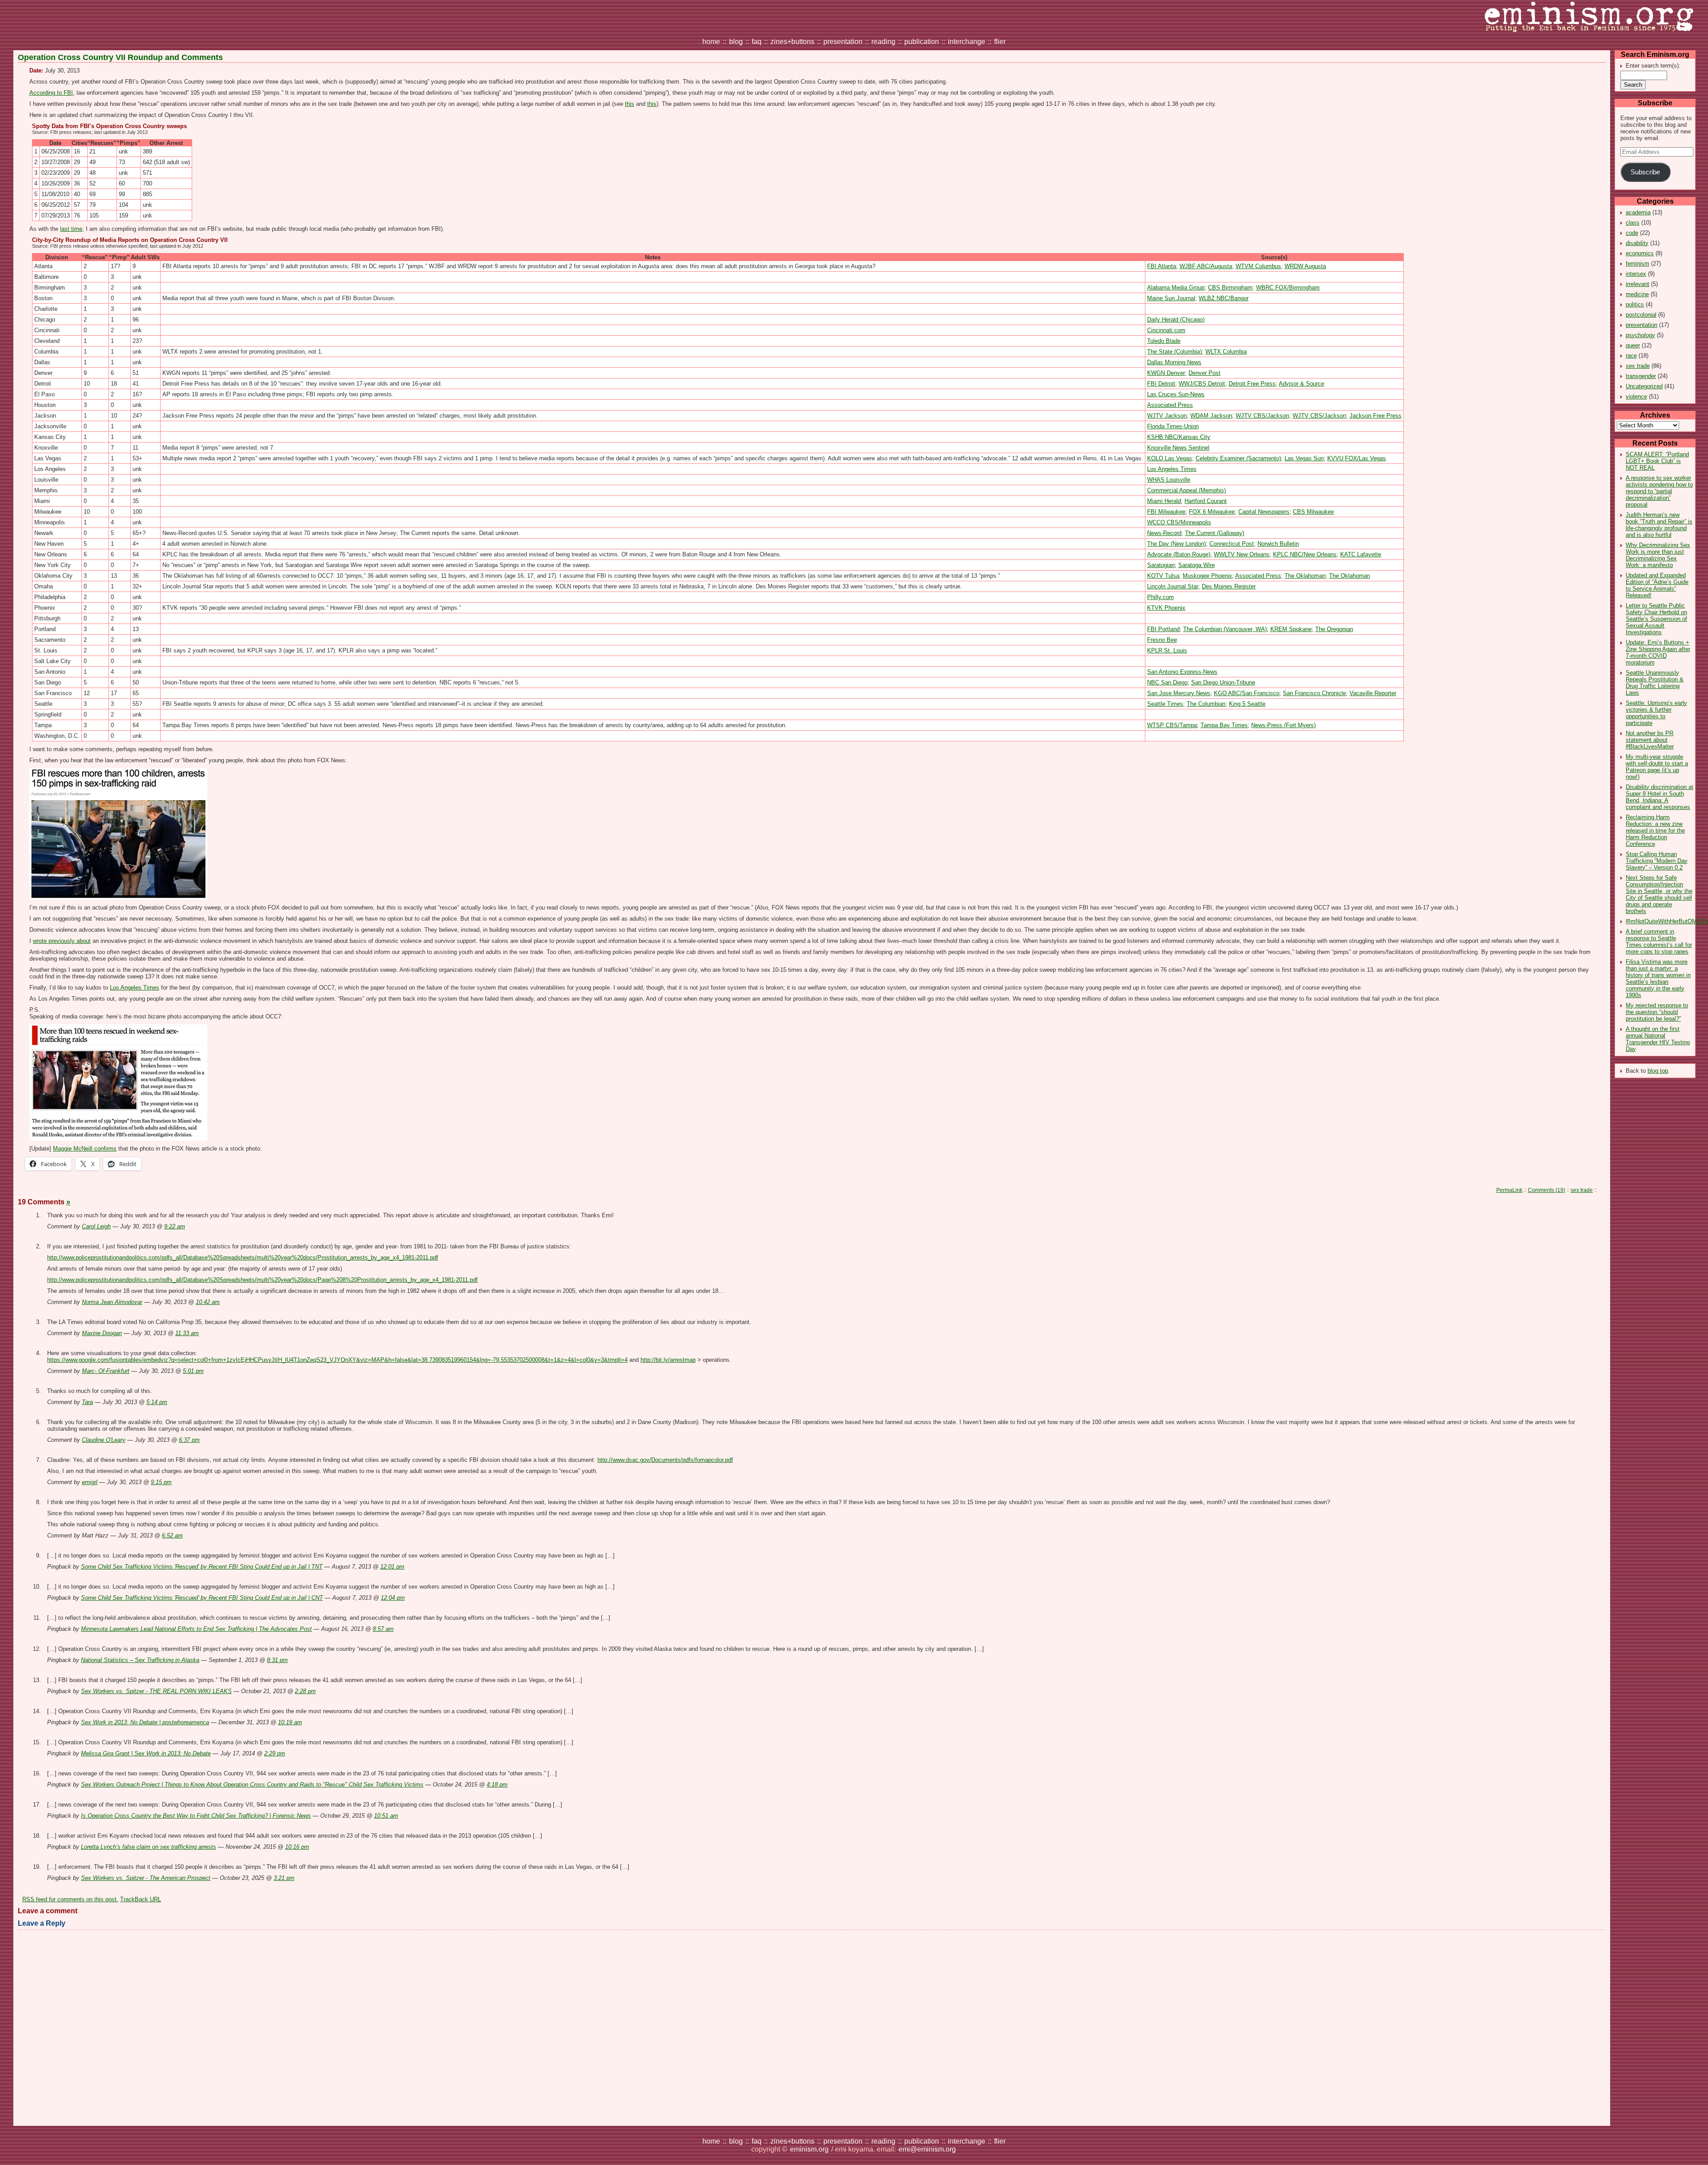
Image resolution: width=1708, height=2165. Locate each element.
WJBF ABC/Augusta (1206, 266)
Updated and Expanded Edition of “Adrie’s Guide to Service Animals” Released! (1657, 585)
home (711, 42)
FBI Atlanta (1162, 266)
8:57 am (383, 1629)
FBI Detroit (1161, 384)
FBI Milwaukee (1166, 512)
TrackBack (141, 1899)
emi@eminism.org (927, 2149)
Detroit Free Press (1252, 384)
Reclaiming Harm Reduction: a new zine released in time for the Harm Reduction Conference (1655, 831)
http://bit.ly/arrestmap (668, 1360)
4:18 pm (497, 1785)
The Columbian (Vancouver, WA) (1225, 629)
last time (71, 229)
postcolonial (1641, 315)
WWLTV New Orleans (1242, 554)
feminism (1638, 264)
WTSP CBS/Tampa (1172, 725)
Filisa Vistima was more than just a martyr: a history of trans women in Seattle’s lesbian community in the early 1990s (1658, 978)
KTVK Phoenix (1166, 608)
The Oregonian (1334, 629)
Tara (87, 1402)
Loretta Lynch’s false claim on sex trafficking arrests (149, 1847)
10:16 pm (297, 1847)
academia (1638, 212)
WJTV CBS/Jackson (1262, 416)
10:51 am (386, 1816)
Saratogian (1161, 565)
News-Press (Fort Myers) (1283, 725)
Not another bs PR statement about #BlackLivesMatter (1650, 740)
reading (883, 42)
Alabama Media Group (1176, 288)
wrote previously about (62, 941)
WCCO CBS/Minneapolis (1179, 522)
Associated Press (1170, 405)
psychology (1640, 335)
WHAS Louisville (1169, 480)
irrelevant (1638, 284)
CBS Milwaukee (1313, 512)
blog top (1658, 1071)
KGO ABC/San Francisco (1247, 693)
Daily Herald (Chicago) (1176, 320)
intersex (1636, 274)
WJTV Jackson (1167, 416)
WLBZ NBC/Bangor (1224, 298)
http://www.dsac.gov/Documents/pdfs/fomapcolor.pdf (665, 1460)
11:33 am (187, 1333)
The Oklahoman (1305, 576)
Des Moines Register (1229, 586)
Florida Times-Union (1173, 426)
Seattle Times (1165, 704)
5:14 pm (157, 1402)
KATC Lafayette (1361, 554)
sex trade (1638, 366)
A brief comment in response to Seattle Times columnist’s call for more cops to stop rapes (1659, 942)
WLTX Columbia (1226, 352)
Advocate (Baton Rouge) (1179, 554)
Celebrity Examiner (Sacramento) (1238, 458)
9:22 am (175, 1226)
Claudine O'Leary (104, 1440)
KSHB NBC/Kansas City (1179, 437)
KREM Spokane (1291, 629)
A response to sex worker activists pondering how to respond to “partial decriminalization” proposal (1659, 491)
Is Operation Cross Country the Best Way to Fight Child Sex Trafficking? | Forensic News (196, 1816)
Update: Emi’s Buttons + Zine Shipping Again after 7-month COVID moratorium (1658, 652)
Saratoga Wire (1196, 565)
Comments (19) (1547, 1190)
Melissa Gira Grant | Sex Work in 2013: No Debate (146, 1753)
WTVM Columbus (1258, 266)
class (1633, 223)
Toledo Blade (1164, 341)
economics (1640, 253)
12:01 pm (392, 1567)
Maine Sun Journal (1171, 298)
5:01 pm (193, 1371)
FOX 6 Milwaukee (1212, 512)
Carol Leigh (96, 1226)
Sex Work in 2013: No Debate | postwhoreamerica (145, 1722)
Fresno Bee (1162, 640)
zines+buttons (792, 42)
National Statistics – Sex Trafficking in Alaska (140, 1660)
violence (1636, 396)
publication (922, 42)
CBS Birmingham (1230, 288)
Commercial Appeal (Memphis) (1186, 490)
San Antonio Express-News (1182, 672)
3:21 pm (284, 1878)
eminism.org (809, 2149)
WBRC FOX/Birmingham (1288, 288)
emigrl (90, 1482)
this (630, 104)
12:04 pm (393, 1598)
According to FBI (51, 93)
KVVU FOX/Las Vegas (1357, 458)
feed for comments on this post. (70, 1899)
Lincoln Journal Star (1173, 586)
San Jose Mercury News (1179, 693)
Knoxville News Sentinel (1178, 448)
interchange (967, 42)
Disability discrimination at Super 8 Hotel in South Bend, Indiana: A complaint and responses (1660, 797)
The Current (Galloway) (1215, 533)
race (1631, 356)
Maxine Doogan (102, 1333)
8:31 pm (277, 1660)
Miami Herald (1164, 501)
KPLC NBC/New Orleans (1305, 554)
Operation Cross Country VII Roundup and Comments (120, 57)
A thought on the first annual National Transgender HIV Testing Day (1658, 1039)
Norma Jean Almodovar (112, 1302)
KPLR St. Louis (1167, 650)
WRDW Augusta (1305, 266)
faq (757, 42)
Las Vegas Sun (1304, 458)
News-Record (1164, 533)
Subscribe (1645, 172)
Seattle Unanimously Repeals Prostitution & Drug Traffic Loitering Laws (1655, 683)
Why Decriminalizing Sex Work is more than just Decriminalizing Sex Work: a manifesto (1658, 555)
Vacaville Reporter (1373, 693)
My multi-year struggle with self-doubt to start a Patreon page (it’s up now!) (1657, 767)
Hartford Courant (1206, 501)
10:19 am (290, 1722)
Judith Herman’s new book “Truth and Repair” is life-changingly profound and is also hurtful (1659, 525)
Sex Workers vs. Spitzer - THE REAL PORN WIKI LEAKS (156, 1691)
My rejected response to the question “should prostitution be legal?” (1657, 1012)
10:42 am (208, 1302)
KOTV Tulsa (1163, 576)
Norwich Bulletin (1278, 544)
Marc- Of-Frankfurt (106, 1371)
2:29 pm (275, 1753)
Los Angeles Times (1172, 469)
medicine (1637, 294)
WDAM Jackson (1211, 416)
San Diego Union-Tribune (1223, 682)
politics (1635, 304)
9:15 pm (161, 1482)
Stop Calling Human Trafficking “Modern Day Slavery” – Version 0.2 (1657, 861)
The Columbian (1206, 704)
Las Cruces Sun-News (1176, 394)
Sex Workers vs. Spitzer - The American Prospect (146, 1878)
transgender (1641, 376)
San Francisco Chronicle (1314, 693)
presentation (843, 42)
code (1632, 233)
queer (1633, 345)
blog (736, 42)
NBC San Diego (1167, 682)
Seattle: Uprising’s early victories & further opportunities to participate (1656, 713)
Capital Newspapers (1264, 512)
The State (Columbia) (1174, 352)
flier (1000, 42)
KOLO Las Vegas (1170, 458)
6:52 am (172, 1535)
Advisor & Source (1301, 384)
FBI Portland (1163, 629)
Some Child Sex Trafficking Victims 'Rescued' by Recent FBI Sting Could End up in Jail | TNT (202, 1567)
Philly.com (1160, 597)
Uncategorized (1644, 386)
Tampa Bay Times (1224, 725)
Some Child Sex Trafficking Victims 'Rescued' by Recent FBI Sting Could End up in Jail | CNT (202, 1598)
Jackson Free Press (1376, 416)
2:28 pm (305, 1691)
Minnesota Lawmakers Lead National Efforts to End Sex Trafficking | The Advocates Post (196, 1629)
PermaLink (1509, 1190)
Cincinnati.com (1166, 330)
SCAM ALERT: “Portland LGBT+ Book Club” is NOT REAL (1657, 461)
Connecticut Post (1232, 544)
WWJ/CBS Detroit (1202, 384)
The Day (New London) (1176, 544)
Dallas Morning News (1174, 362)
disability (1637, 243)
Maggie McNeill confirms (85, 1149)
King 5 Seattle (1247, 704)
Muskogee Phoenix (1207, 576)
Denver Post (1204, 373)
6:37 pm (189, 1440)
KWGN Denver (1166, 373)
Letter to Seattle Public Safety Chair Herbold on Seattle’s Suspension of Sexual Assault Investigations (1656, 619)
